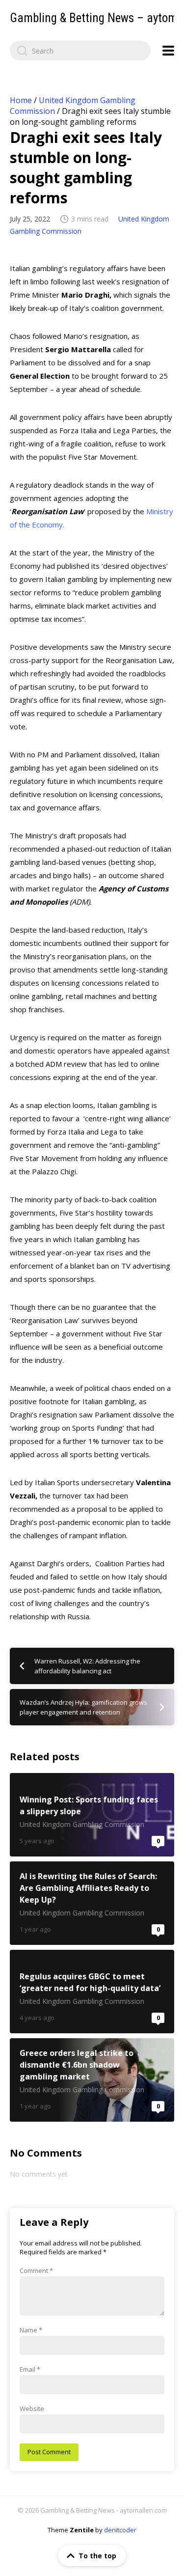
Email (30, 2369)
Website (32, 2409)
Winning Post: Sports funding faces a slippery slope (92, 1815)
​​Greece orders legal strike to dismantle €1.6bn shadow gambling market (92, 2080)
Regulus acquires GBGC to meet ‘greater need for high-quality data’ (92, 1992)
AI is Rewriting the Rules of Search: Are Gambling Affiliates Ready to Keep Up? (92, 1903)
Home (21, 100)
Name (31, 2330)
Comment (36, 2271)
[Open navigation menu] (168, 51)
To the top (97, 2556)
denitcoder (120, 2530)
